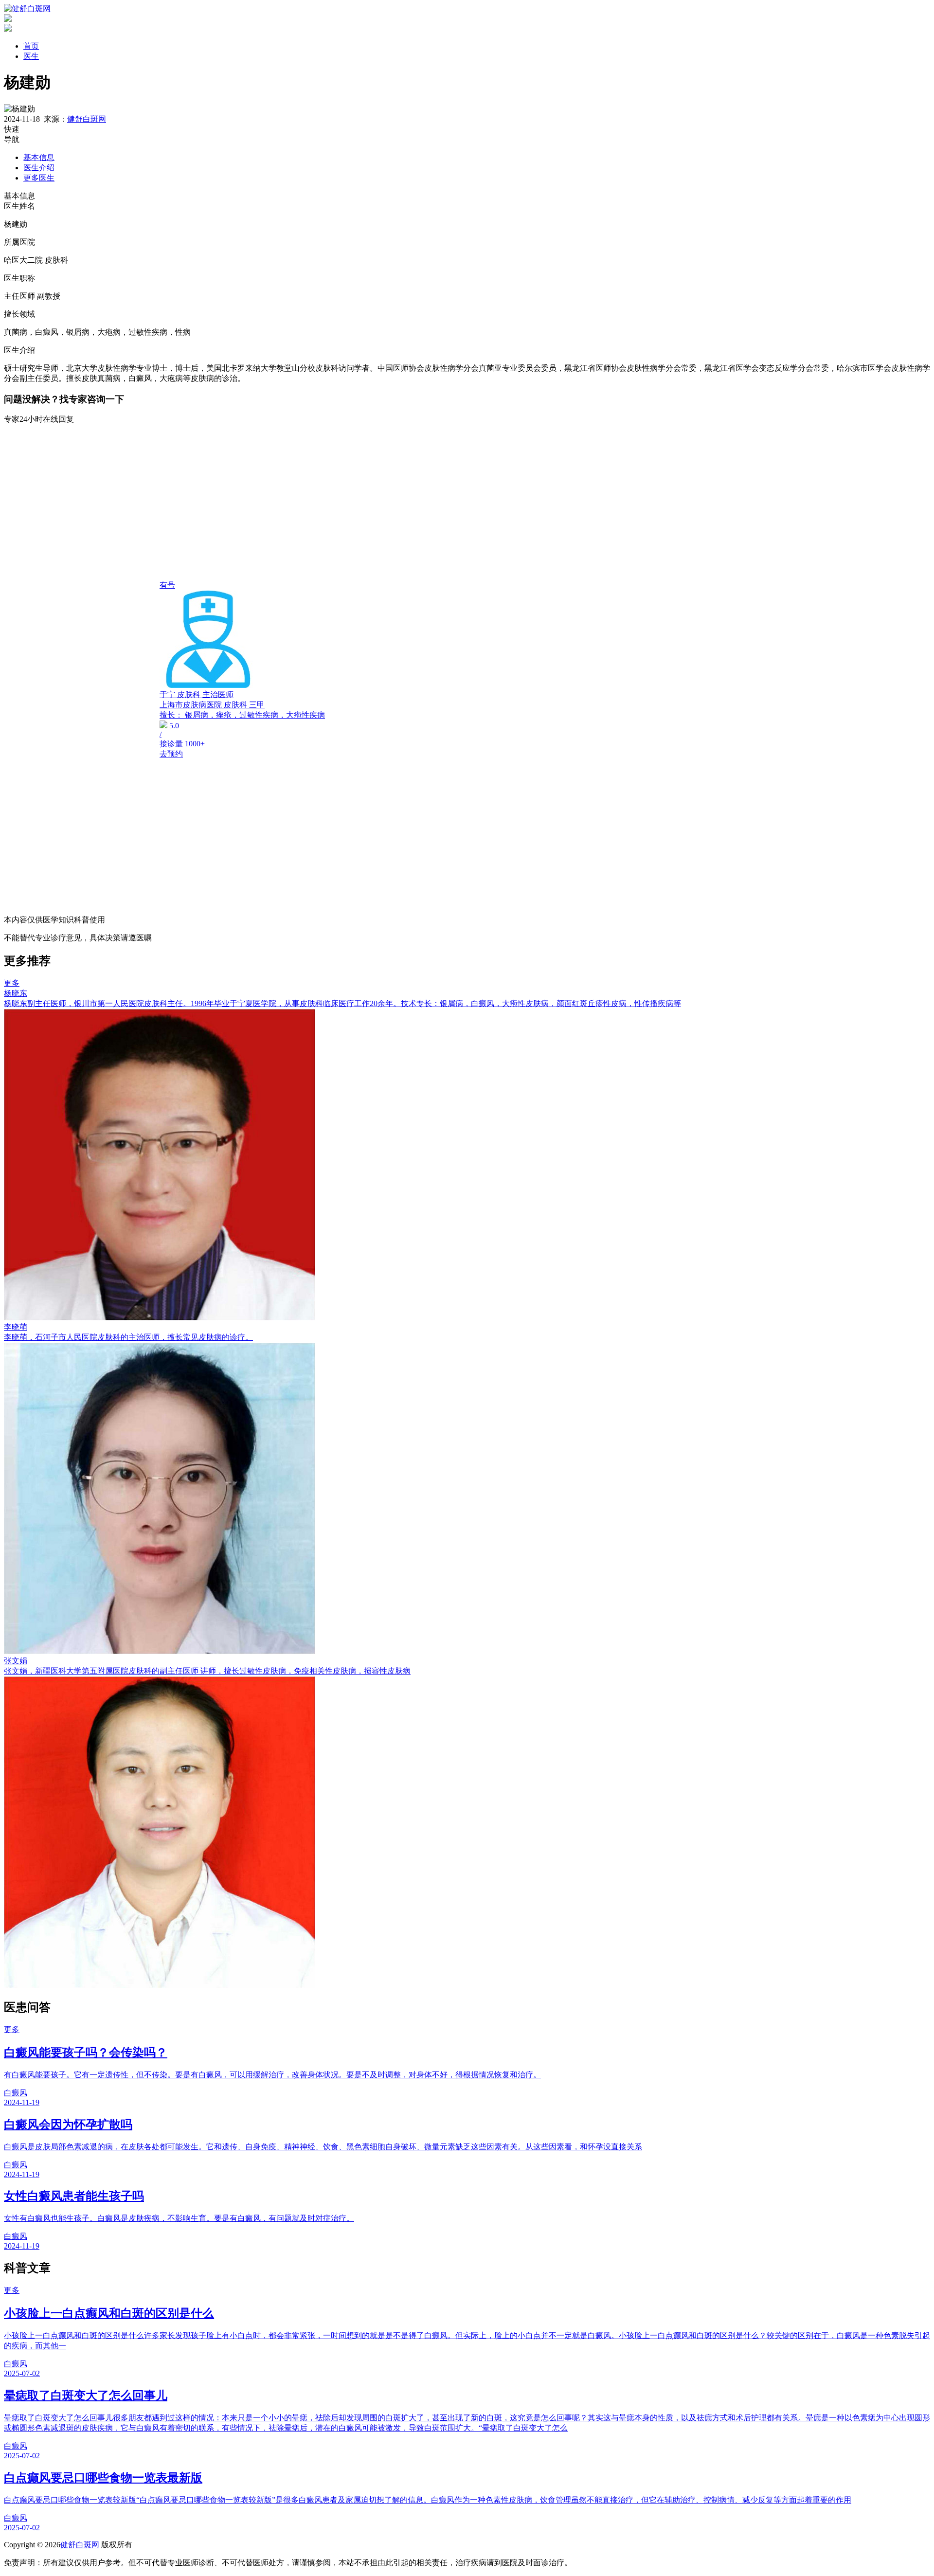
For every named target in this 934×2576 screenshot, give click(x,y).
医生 (31, 56)
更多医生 (39, 178)
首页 (31, 46)
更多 (12, 983)
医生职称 (19, 278)
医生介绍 (39, 168)
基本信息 (39, 157)
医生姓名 (19, 206)
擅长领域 (19, 314)
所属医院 (19, 242)
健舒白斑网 (87, 119)
